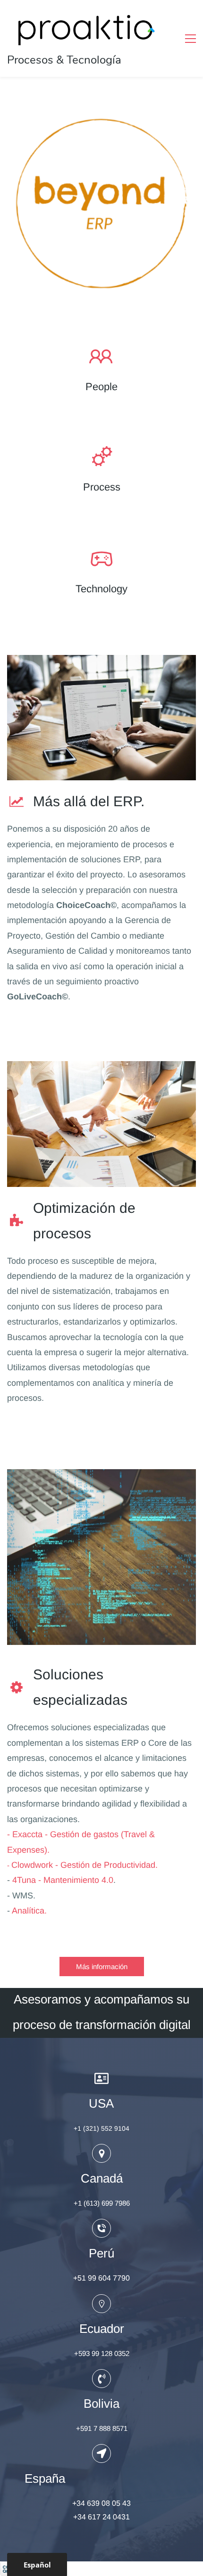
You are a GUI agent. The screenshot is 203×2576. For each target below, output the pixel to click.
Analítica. (29, 1911)
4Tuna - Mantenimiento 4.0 (63, 1880)
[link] (101, 117)
